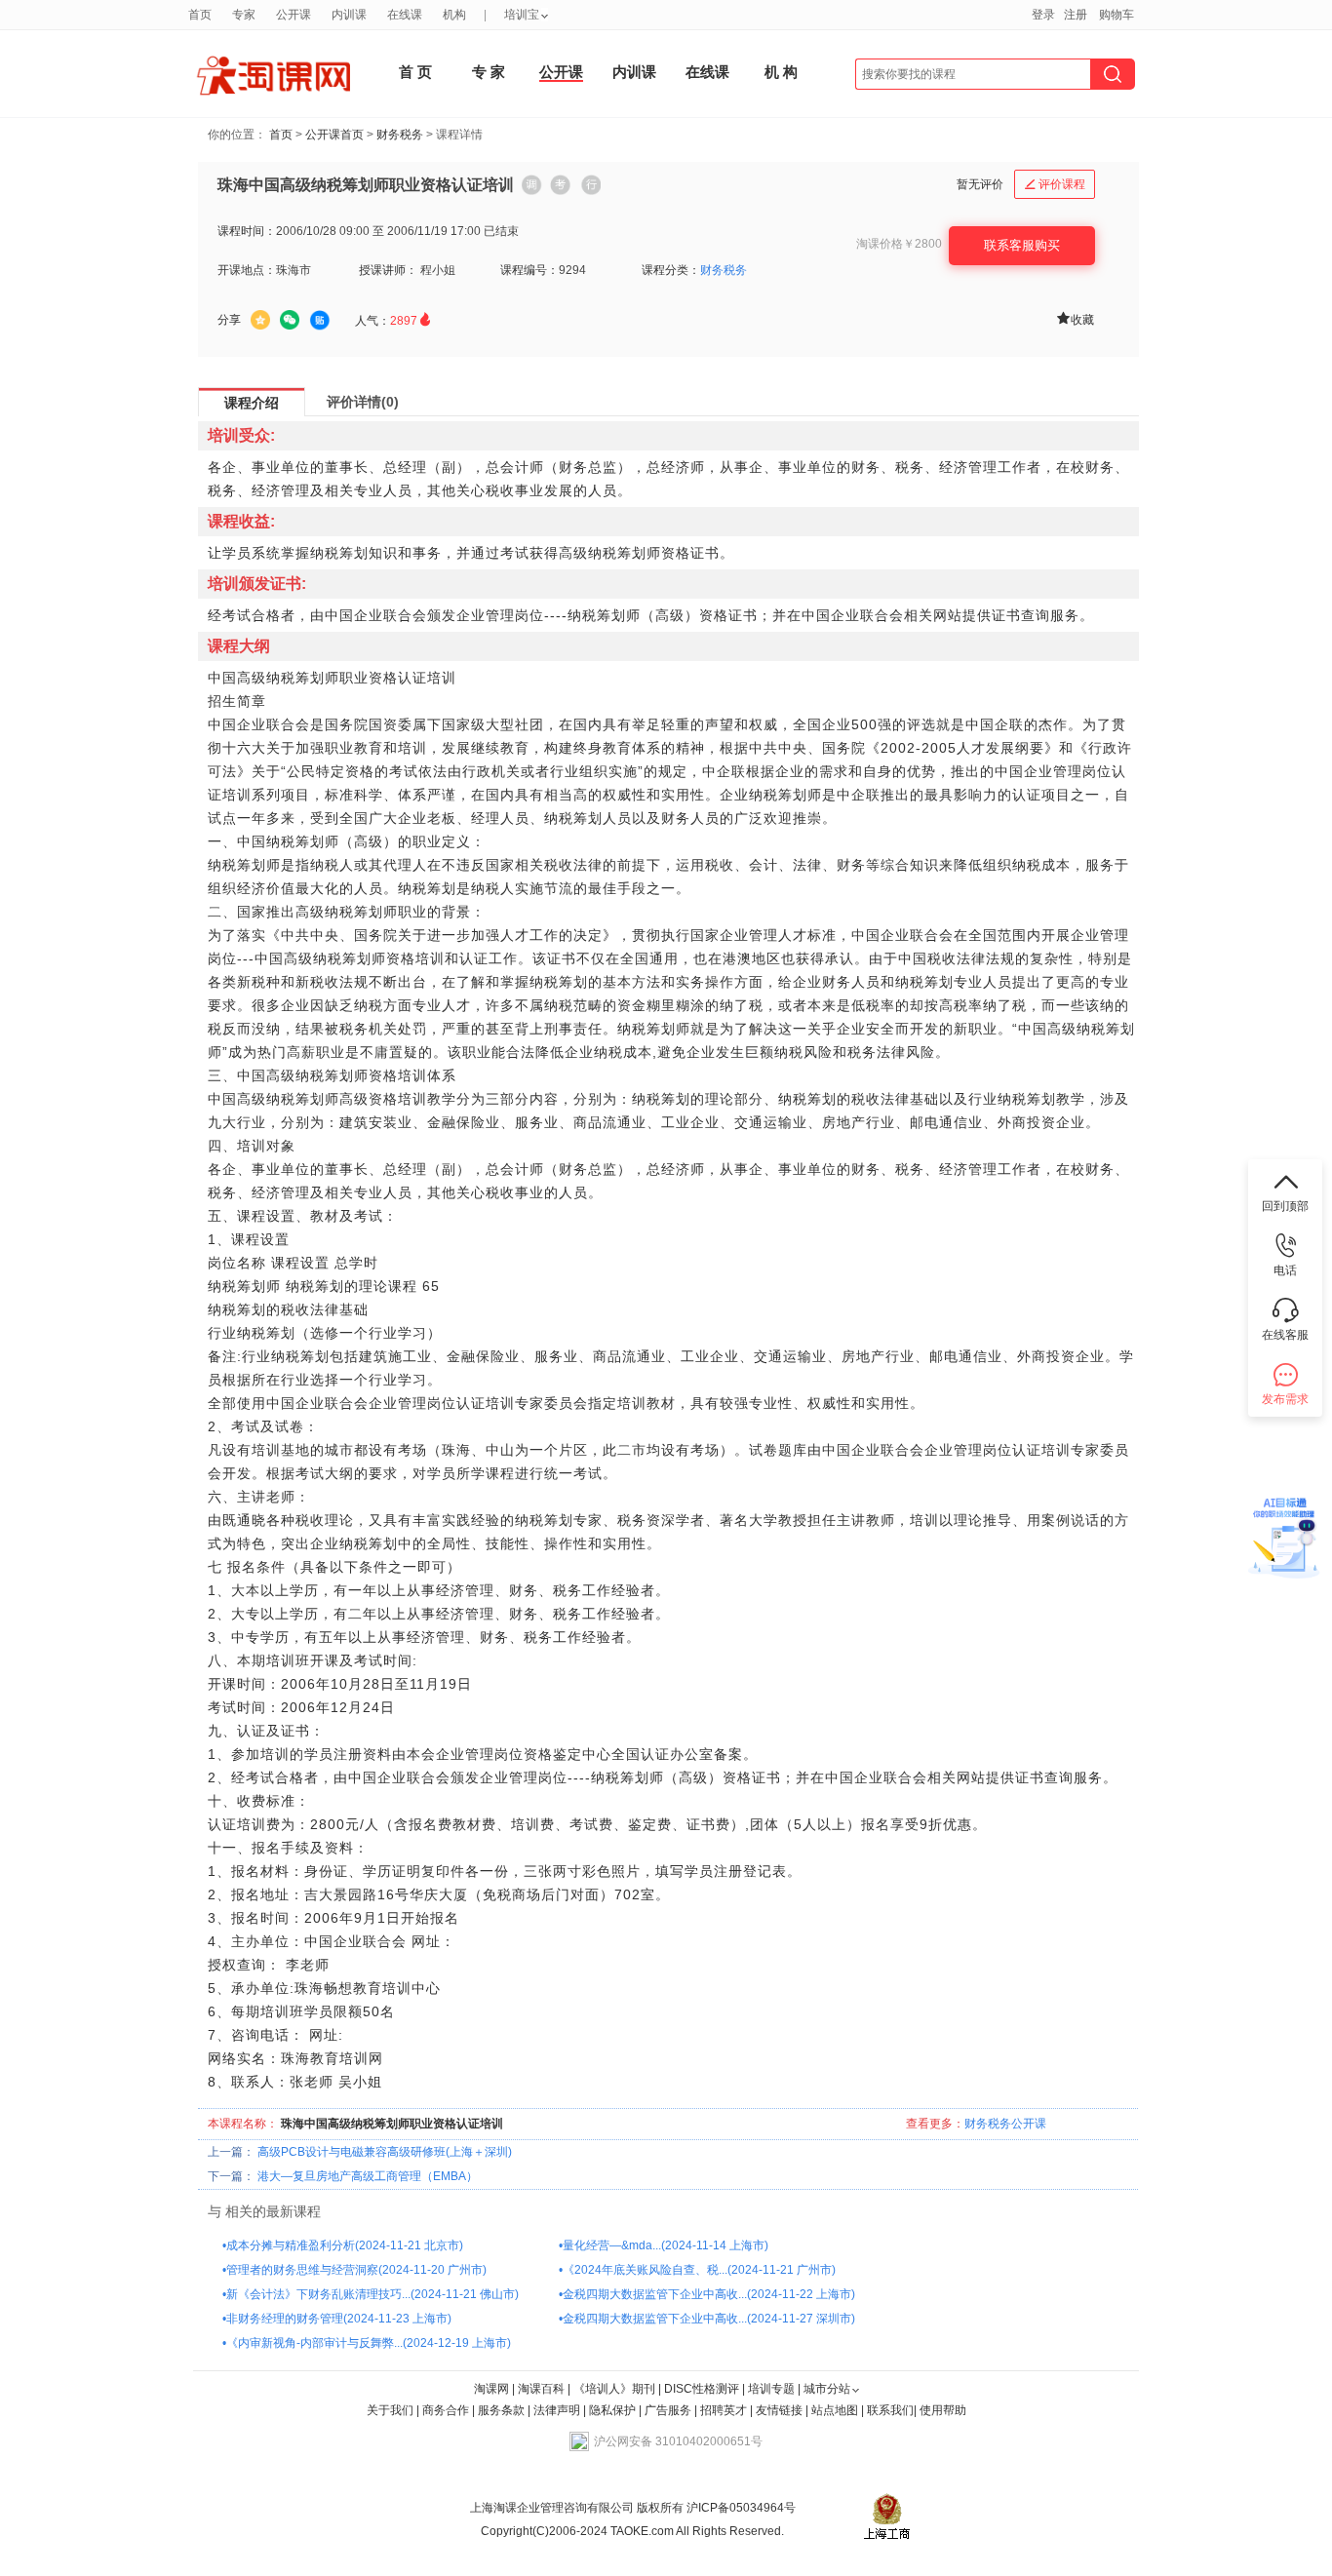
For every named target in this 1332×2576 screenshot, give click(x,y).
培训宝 (522, 15)
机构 (454, 15)
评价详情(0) (363, 402)
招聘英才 (724, 2410)
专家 (244, 15)
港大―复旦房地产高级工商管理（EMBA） (368, 2176)
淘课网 (491, 2389)
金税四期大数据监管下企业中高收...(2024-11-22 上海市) (709, 2294)
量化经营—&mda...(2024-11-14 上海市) (666, 2245)
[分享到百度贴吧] (320, 321)
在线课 (707, 72)
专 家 (489, 72)
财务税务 (400, 135)
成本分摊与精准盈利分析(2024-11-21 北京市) (345, 2245)
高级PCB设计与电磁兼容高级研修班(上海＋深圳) (385, 2152)
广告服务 (668, 2410)
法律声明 (557, 2410)
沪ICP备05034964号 (740, 2508)
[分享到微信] (290, 320)
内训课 (634, 72)
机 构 (781, 72)
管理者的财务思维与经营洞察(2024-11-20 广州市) (356, 2270)
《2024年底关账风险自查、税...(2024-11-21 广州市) (699, 2270)
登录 (1043, 15)
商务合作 (446, 2410)
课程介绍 (252, 403)
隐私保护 (614, 2410)
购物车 (1117, 15)
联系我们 (890, 2410)
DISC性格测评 (702, 2389)
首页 (281, 135)
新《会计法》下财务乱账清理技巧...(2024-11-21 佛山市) (372, 2294)
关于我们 (390, 2410)
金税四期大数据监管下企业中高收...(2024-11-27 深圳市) (709, 2319)
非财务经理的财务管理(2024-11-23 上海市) (339, 2319)
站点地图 (836, 2410)
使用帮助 (943, 2410)
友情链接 (779, 2410)
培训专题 (771, 2389)
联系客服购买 (1022, 245)
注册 (1076, 15)
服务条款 (503, 2410)
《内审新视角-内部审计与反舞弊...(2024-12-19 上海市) (369, 2343)
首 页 (415, 72)
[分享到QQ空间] (260, 320)
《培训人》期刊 (614, 2389)
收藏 (1075, 318)
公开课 (561, 72)
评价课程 (1055, 184)
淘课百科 (541, 2389)
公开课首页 (334, 135)
